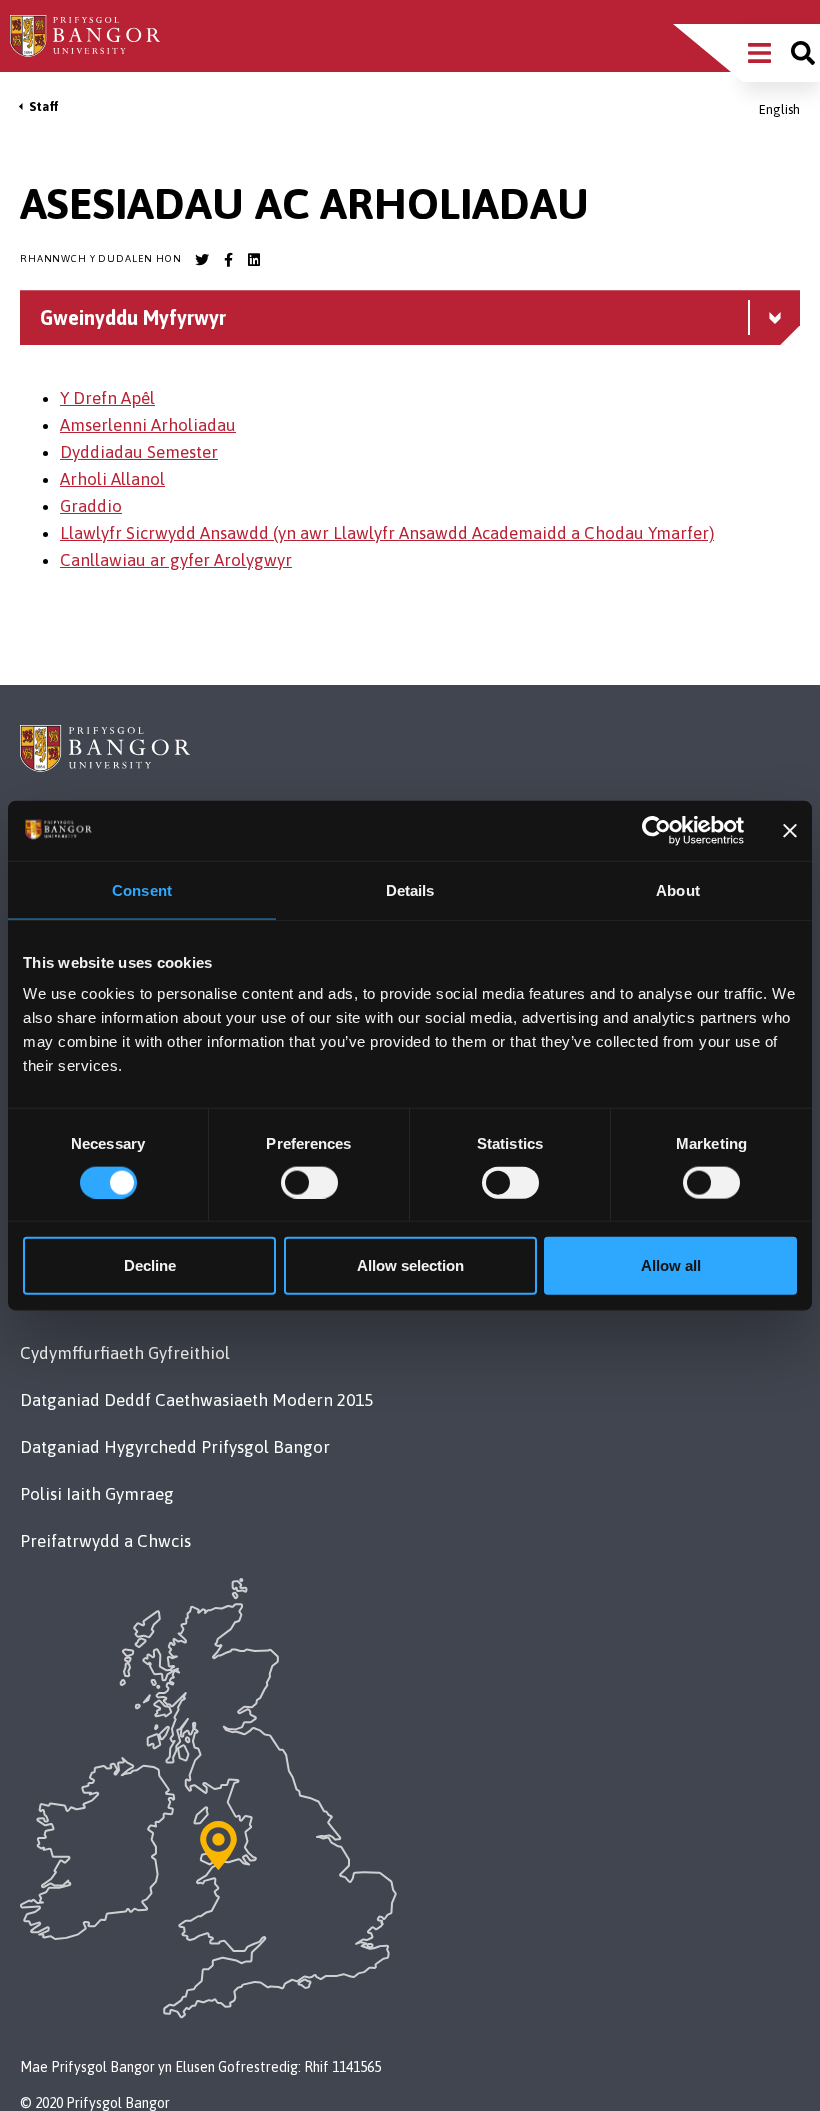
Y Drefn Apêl (107, 398)
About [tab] (678, 889)
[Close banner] (790, 830)
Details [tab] (410, 889)
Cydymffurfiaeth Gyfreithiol (125, 1353)
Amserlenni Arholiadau (148, 425)
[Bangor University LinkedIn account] (254, 260)
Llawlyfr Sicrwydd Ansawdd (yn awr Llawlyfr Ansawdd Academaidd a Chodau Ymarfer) (387, 533)
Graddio (91, 506)
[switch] (309, 1182)
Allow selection (410, 1265)
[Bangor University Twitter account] (202, 260)
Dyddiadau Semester (139, 452)
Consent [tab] (142, 889)
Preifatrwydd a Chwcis (105, 1541)
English (779, 109)
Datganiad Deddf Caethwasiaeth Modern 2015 (196, 1400)
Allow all (671, 1265)
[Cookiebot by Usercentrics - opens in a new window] (656, 830)
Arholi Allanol (112, 479)
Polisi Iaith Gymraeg (97, 1494)
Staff (44, 106)
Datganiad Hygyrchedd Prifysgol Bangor (175, 1447)
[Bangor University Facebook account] (228, 260)
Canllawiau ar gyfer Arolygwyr (176, 560)
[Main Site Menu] (759, 53)
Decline (150, 1265)
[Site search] (803, 53)
